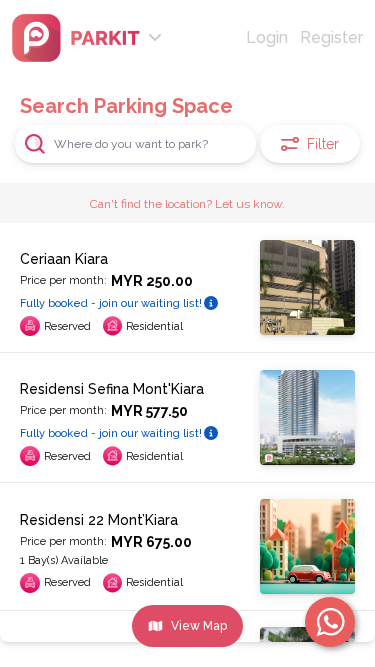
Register (331, 37)
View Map (199, 626)
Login (267, 37)
